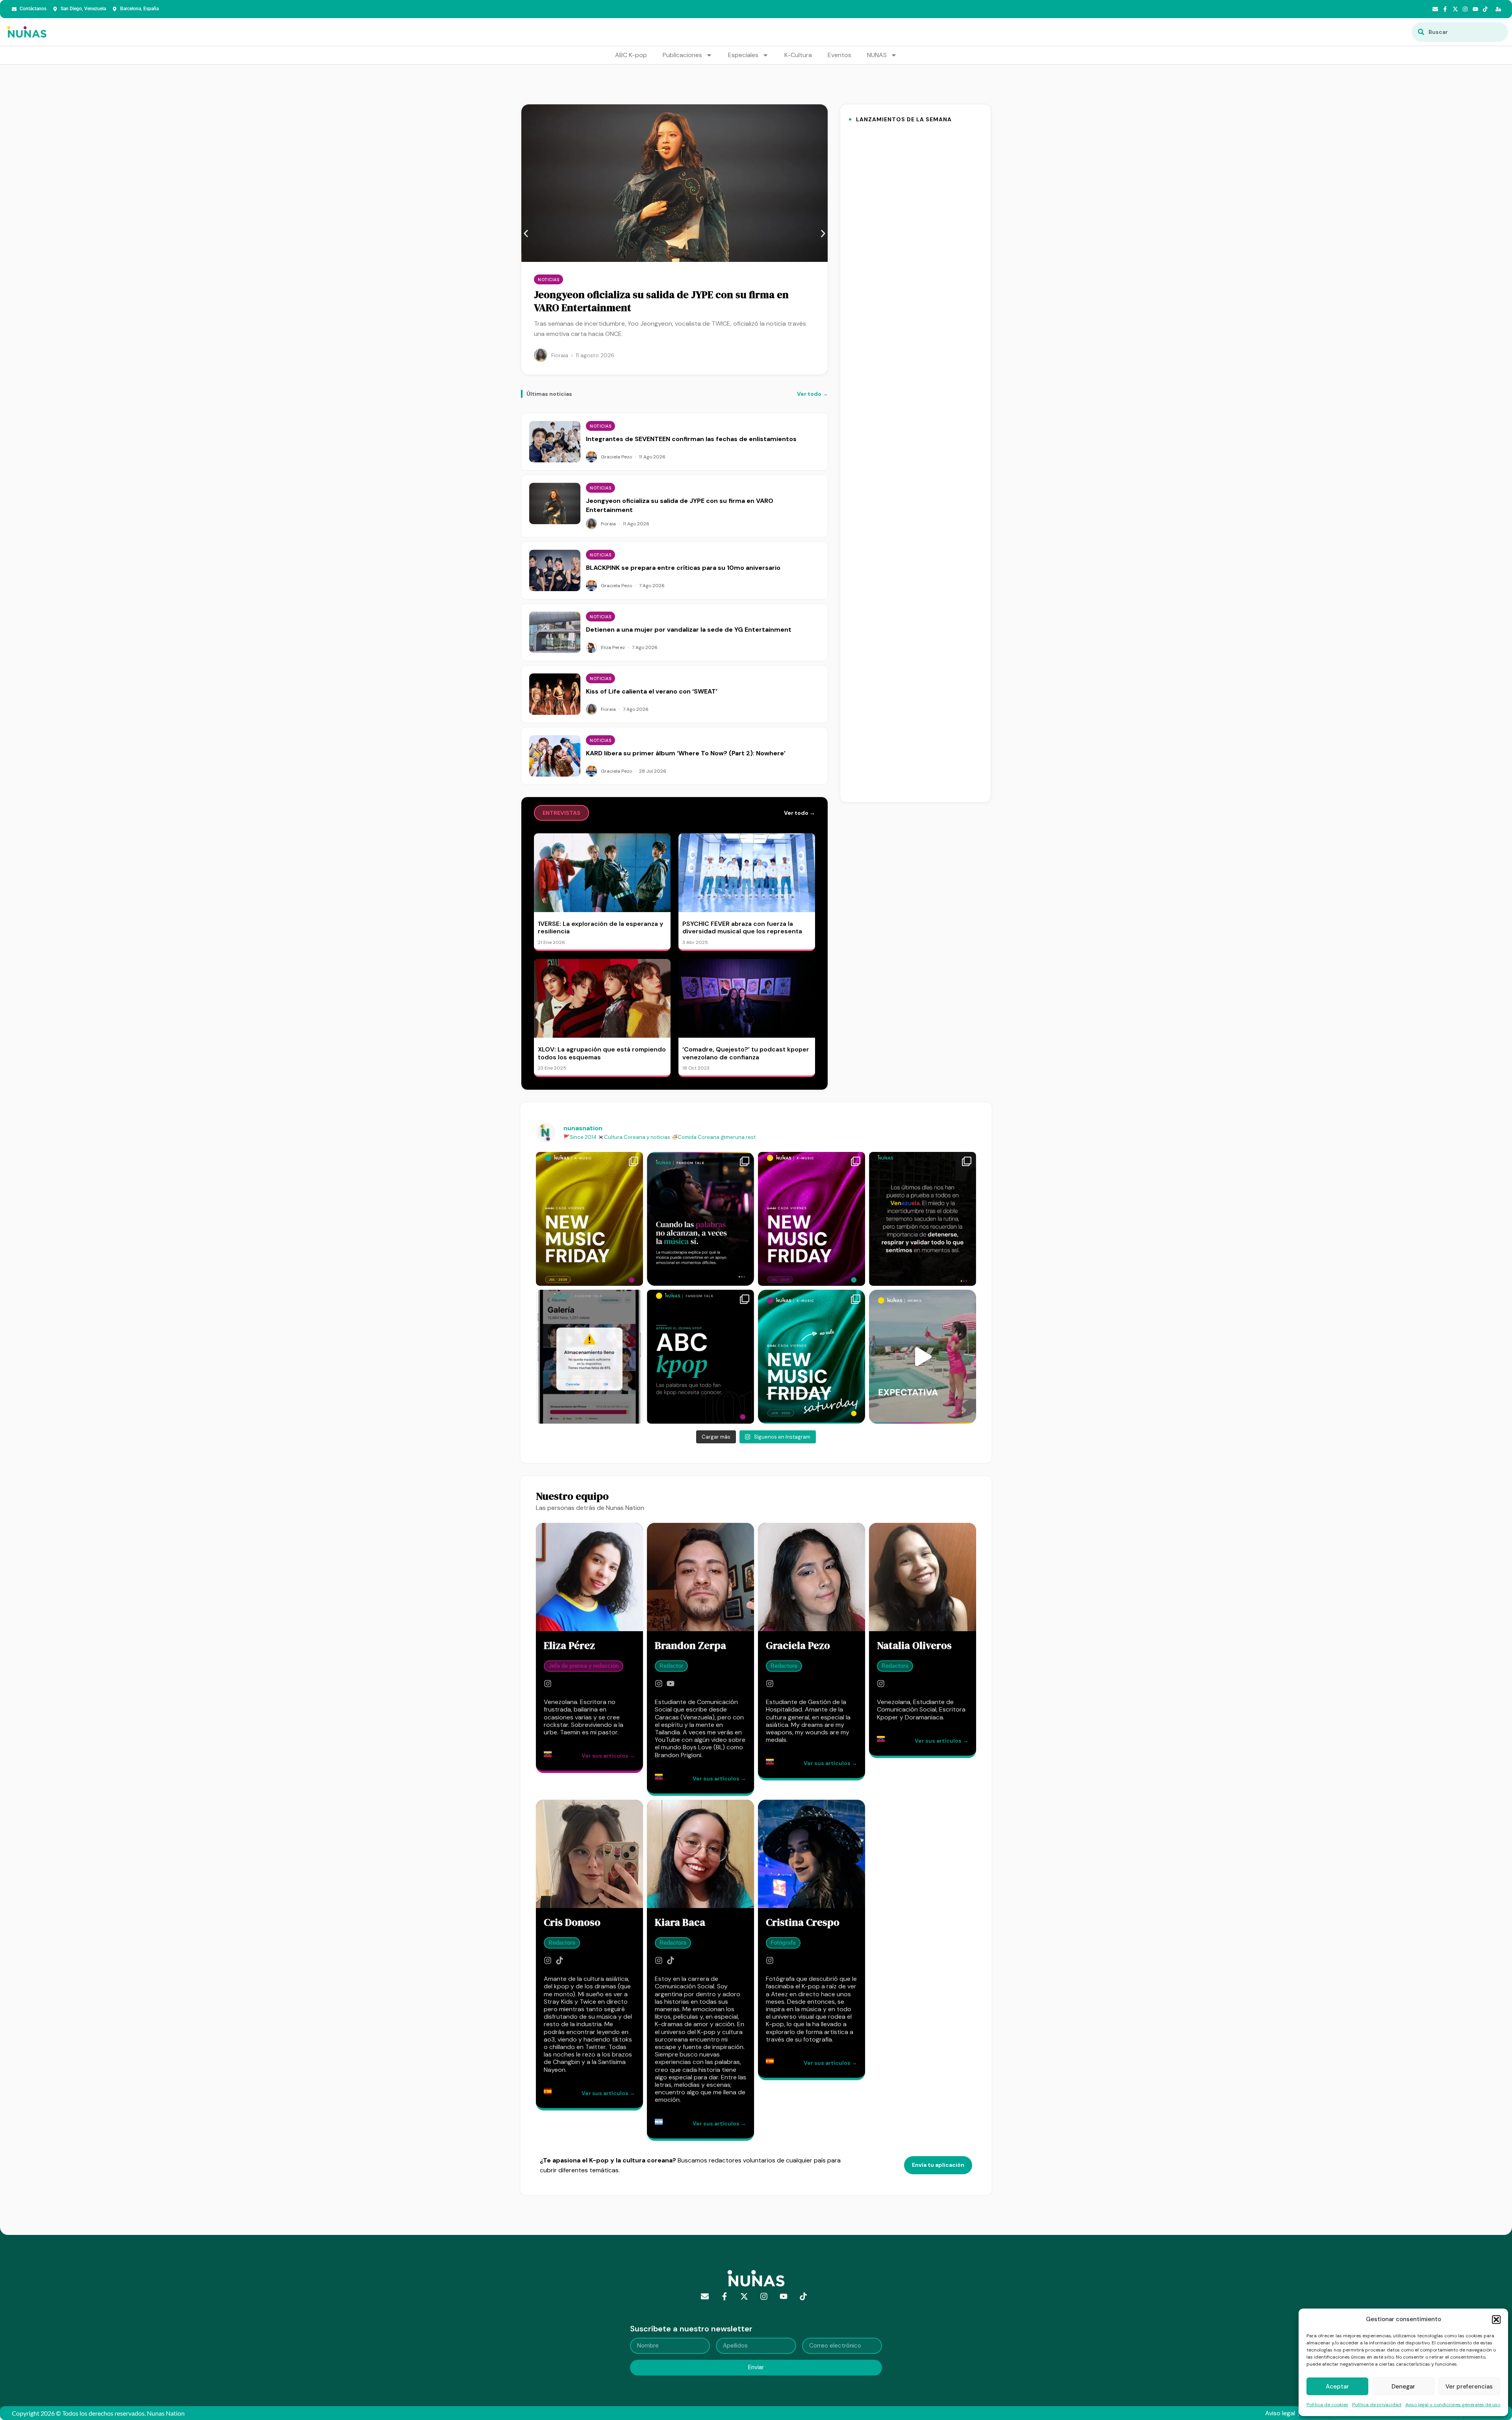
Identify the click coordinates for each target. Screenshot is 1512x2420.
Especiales (743, 55)
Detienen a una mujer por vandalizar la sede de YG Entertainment (689, 630)
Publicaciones (682, 55)
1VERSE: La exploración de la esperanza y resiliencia (600, 927)
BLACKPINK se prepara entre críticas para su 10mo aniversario (653, 301)
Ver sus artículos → (608, 1756)
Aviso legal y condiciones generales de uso (1453, 2405)
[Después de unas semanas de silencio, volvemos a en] (812, 1219)
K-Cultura (798, 55)
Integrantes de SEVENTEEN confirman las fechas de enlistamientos (691, 439)
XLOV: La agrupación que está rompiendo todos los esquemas (602, 1053)
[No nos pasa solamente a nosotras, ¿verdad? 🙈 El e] (589, 1357)
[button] (1496, 2320)
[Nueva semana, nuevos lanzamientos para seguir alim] (589, 1219)
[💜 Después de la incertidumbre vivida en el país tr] (923, 1219)
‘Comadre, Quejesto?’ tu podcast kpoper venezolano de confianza (746, 1053)
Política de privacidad (1377, 2405)
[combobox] (1460, 32)
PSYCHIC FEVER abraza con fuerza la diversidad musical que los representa (742, 927)
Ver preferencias (1469, 2387)
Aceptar (1337, 2387)
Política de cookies (1327, 2405)
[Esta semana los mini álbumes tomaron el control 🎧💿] (812, 1357)
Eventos (839, 55)
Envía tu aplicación (938, 2165)
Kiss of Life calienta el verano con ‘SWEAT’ (652, 691)
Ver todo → (813, 394)
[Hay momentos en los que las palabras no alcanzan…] (700, 1219)
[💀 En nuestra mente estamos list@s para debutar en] (923, 1357)
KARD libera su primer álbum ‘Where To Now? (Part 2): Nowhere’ (686, 753)
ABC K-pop (631, 55)
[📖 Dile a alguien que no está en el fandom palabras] (700, 1357)
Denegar (1403, 2387)
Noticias (548, 280)
